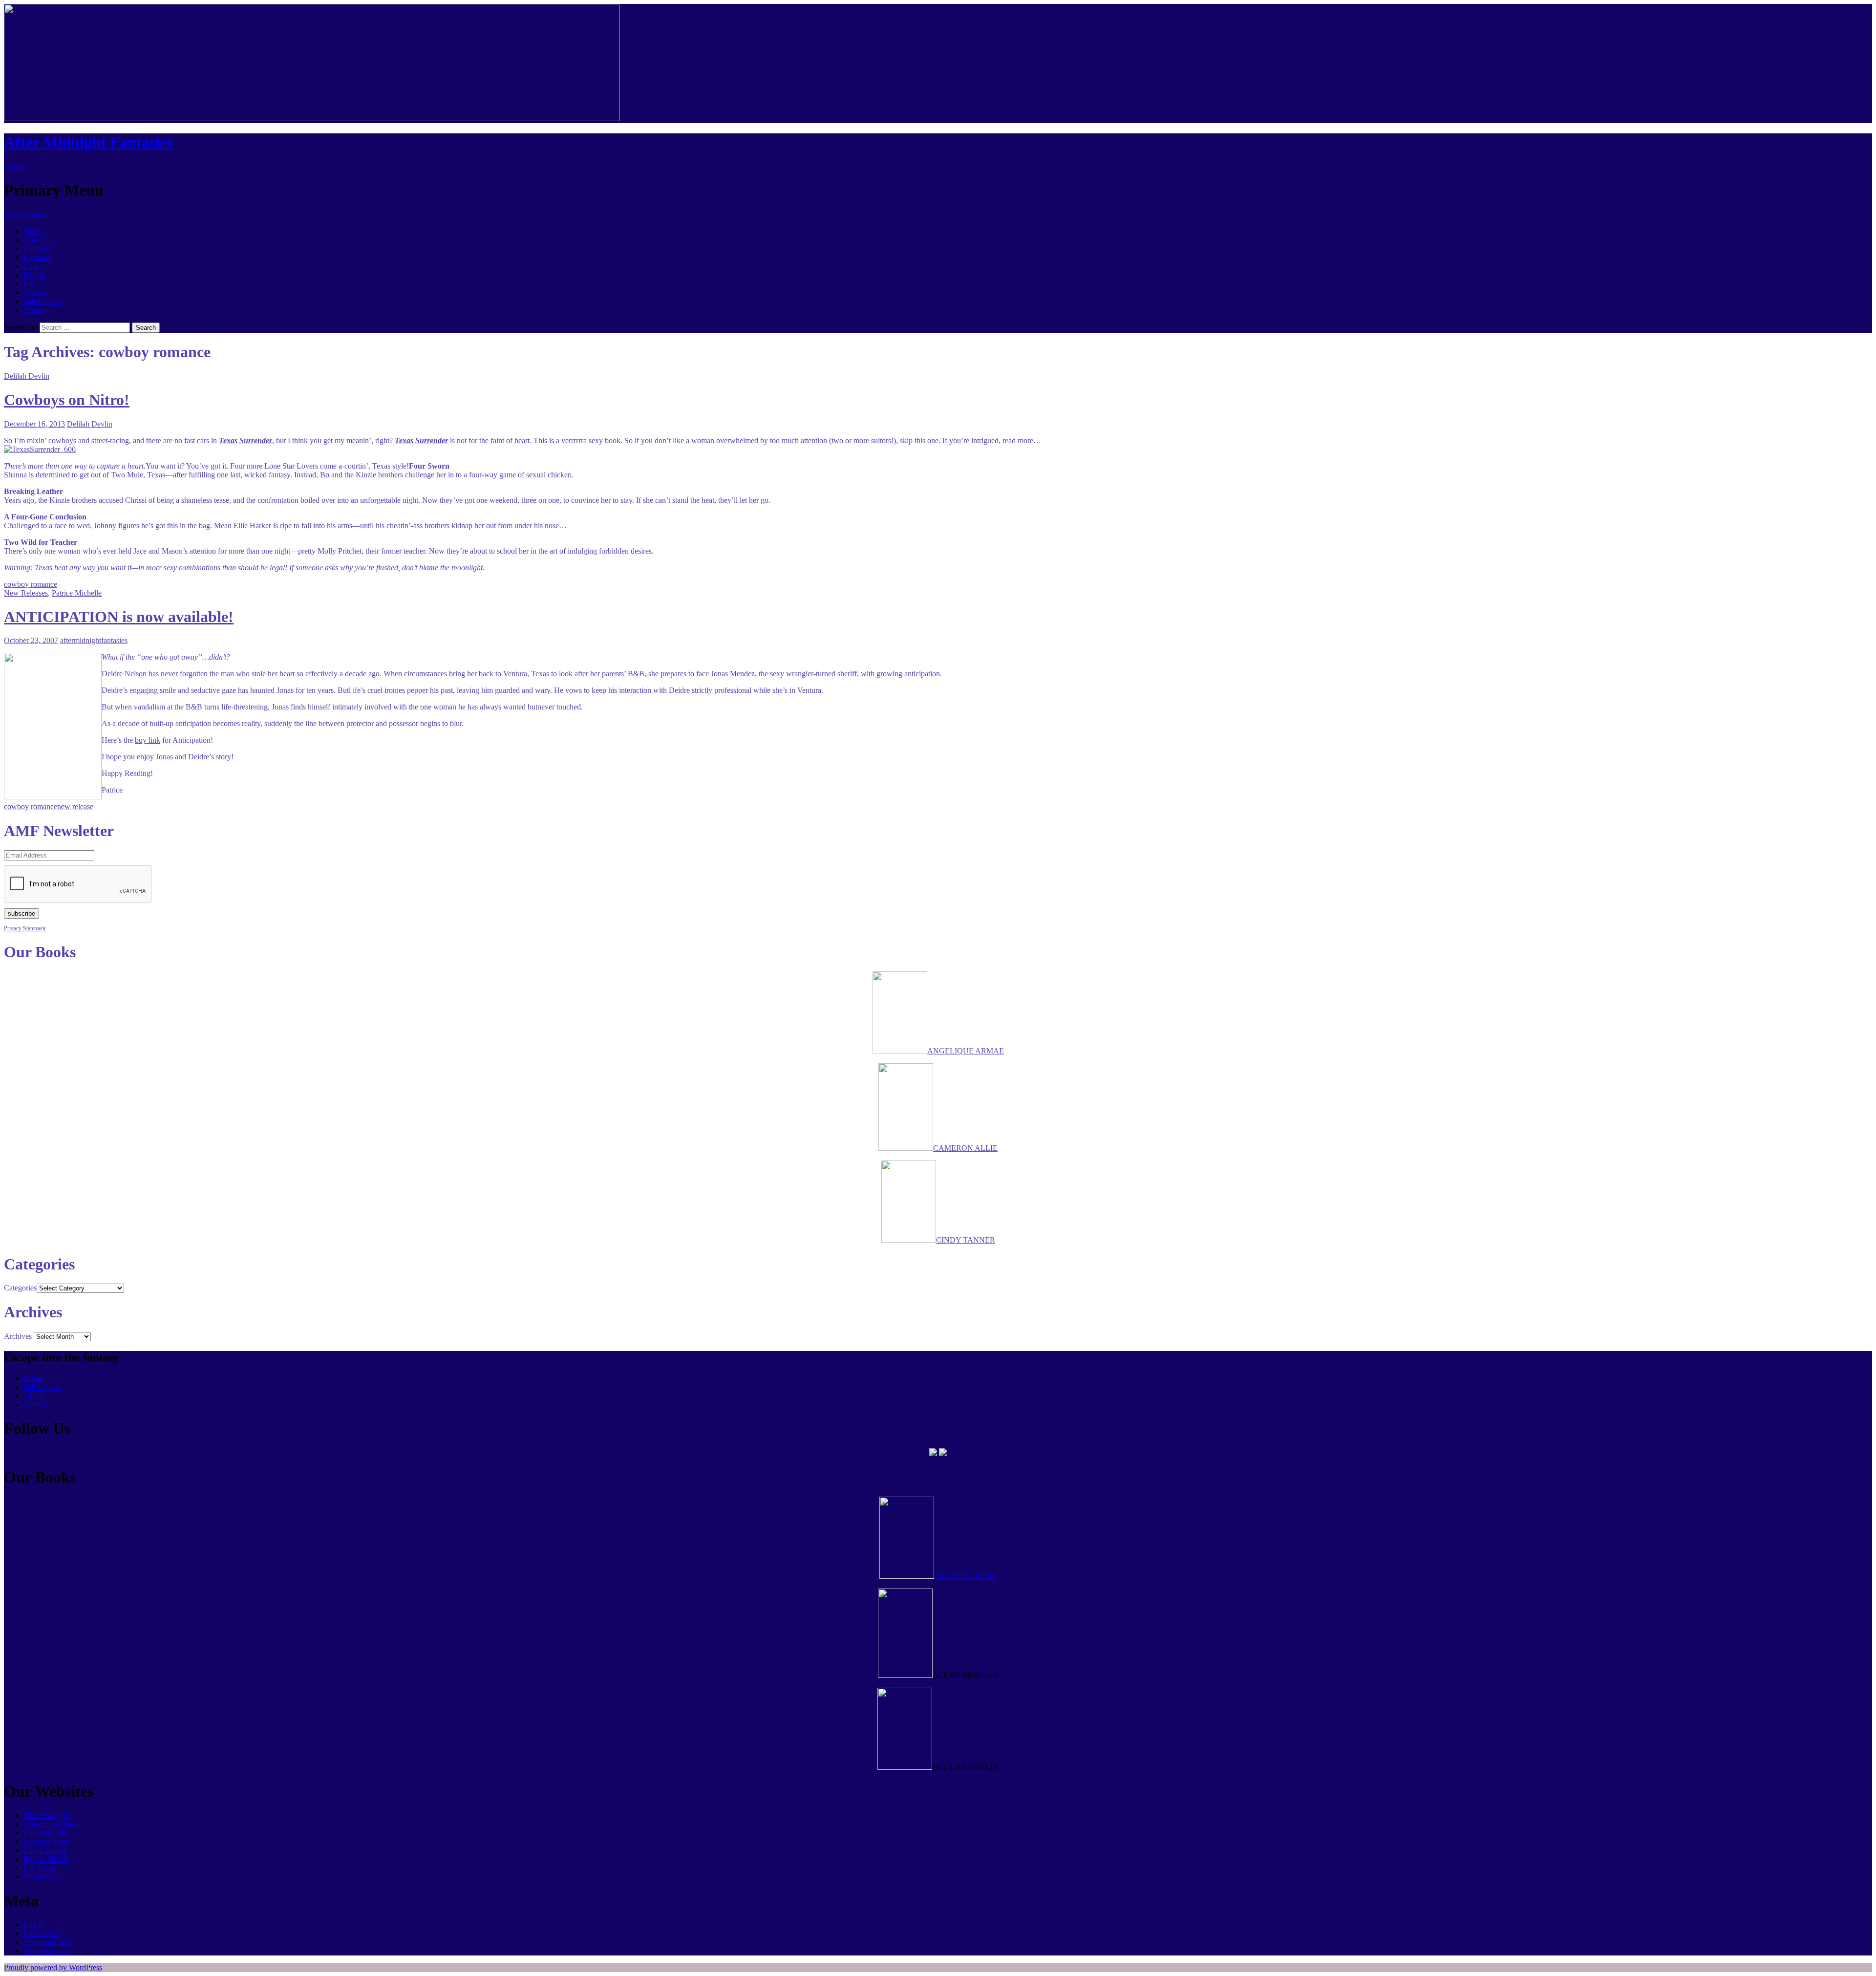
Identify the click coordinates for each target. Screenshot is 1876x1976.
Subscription (43, 301)
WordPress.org (46, 1951)
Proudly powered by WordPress (53, 1967)
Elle (30, 284)
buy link (148, 740)
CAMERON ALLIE (965, 1148)
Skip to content (27, 214)
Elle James (40, 1868)
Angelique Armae (51, 1824)
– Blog (34, 1396)
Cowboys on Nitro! (67, 400)
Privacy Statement (25, 928)
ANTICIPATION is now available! (119, 617)
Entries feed (42, 1933)
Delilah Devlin (27, 376)
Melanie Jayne (46, 1877)
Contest (35, 1405)
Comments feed (48, 1942)
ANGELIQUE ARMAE (966, 1051)
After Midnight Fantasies (88, 142)
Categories (20, 1288)
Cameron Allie (46, 1833)
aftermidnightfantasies (94, 640)
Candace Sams (46, 1841)
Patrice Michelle (77, 593)
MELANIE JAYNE (965, 1576)
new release (75, 806)
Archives (18, 1336)
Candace (37, 257)
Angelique (40, 240)
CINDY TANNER (966, 1240)
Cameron (38, 248)
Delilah (35, 275)
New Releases (26, 593)
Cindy (33, 266)
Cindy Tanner (45, 1850)
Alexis (33, 231)
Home (33, 310)
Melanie (36, 292)
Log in (34, 1924)
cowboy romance (31, 584)
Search (14, 166)
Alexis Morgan (47, 1815)
